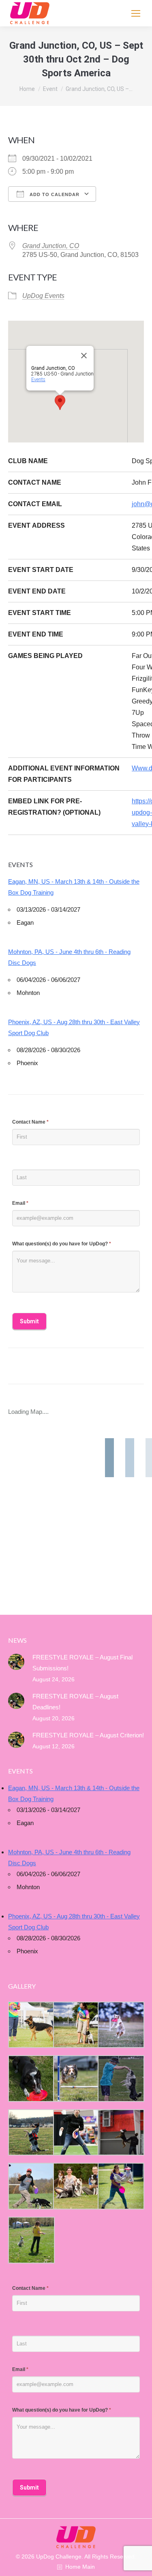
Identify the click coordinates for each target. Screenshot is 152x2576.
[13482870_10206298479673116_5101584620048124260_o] (76, 2078)
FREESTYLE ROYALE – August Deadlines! (75, 1702)
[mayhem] (31, 2133)
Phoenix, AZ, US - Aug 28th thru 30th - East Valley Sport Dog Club (74, 1027)
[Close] (84, 356)
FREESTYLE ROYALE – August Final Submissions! (82, 1663)
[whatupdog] (76, 2133)
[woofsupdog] (31, 2240)
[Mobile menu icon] (136, 13)
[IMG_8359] (76, 2025)
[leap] (120, 2186)
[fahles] (76, 2186)
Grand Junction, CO (51, 246)
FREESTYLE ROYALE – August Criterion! (88, 1735)
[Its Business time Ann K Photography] (31, 2079)
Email (20, 1203)
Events (38, 380)
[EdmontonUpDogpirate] (120, 2025)
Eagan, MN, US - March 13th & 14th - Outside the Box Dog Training (74, 887)
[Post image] (16, 1662)
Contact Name (30, 1122)
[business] (31, 2186)
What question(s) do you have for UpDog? (62, 1244)
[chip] (120, 2079)
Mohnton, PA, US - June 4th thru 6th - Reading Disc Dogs (69, 957)
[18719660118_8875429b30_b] (31, 2025)
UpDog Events (43, 296)
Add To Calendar (54, 194)
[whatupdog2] (120, 2133)
